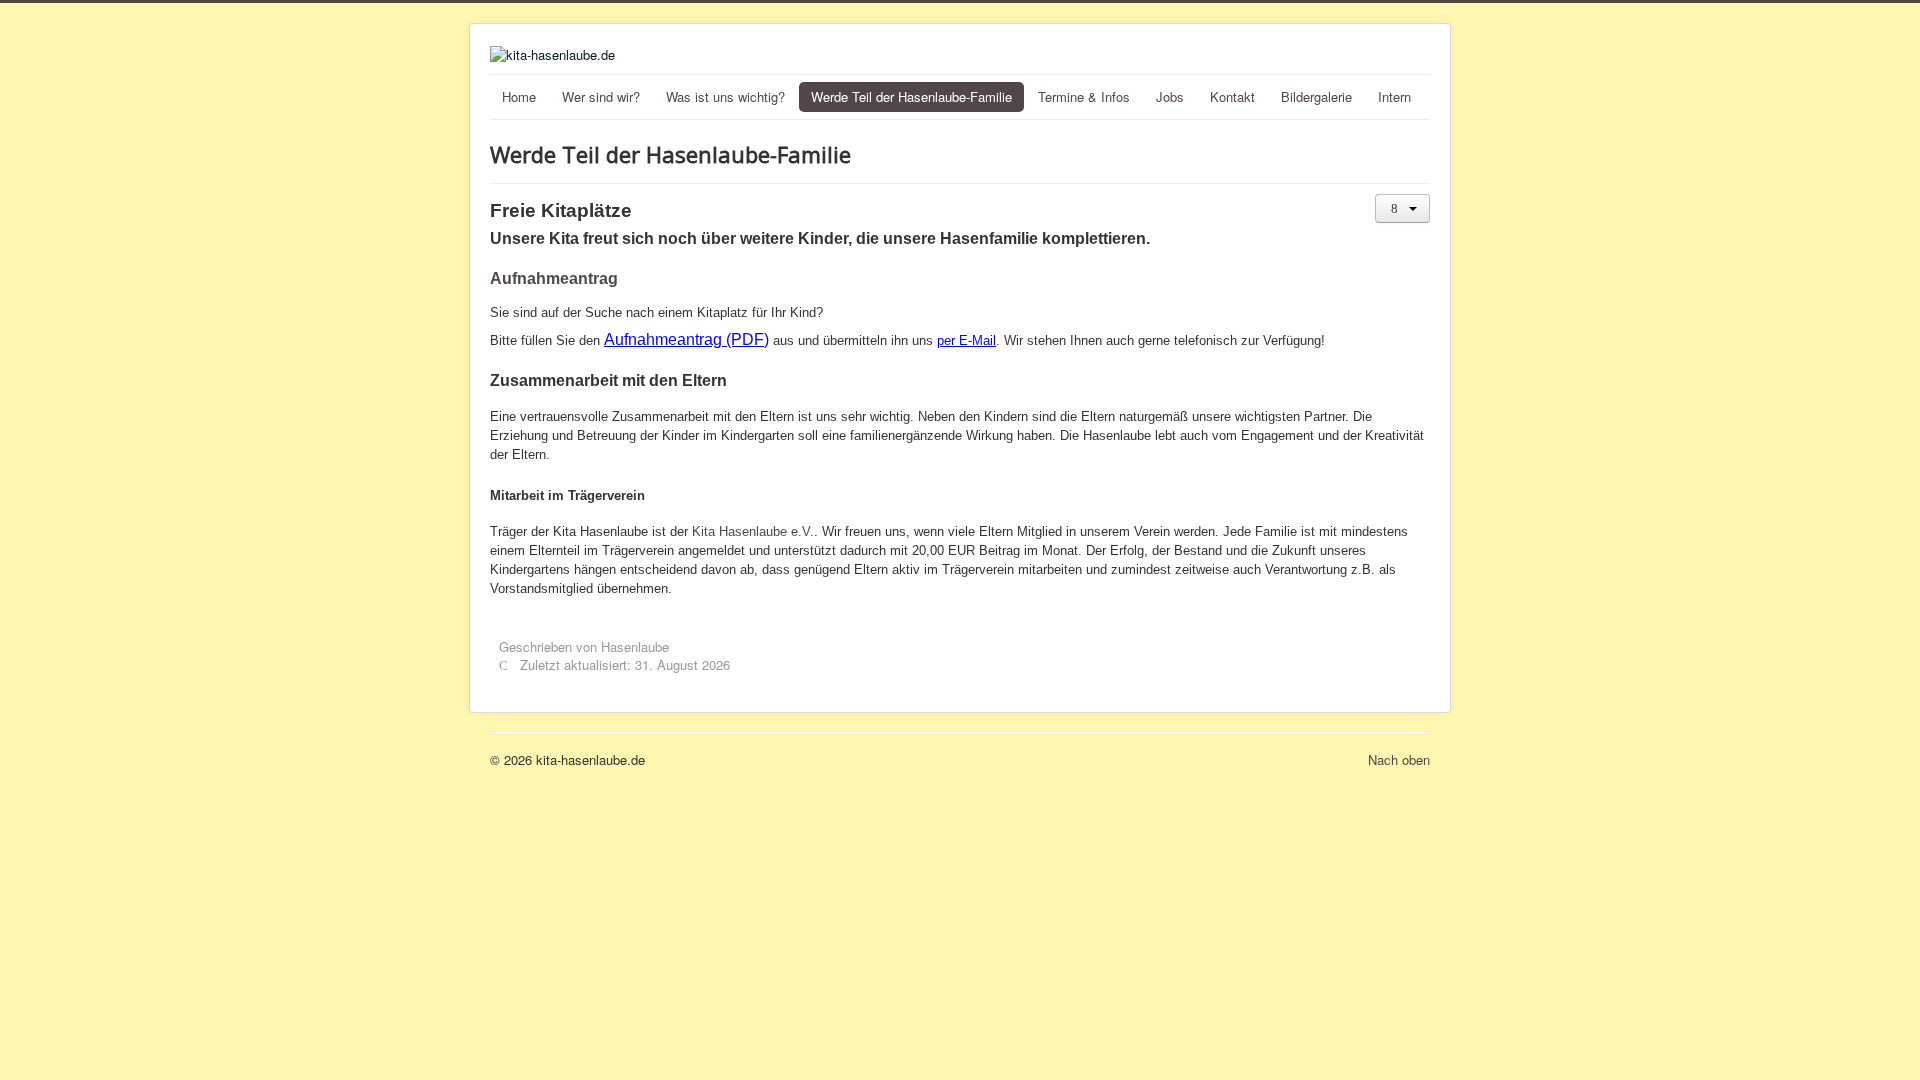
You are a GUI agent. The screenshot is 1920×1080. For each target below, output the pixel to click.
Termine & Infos (1084, 96)
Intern (1394, 96)
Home (519, 96)
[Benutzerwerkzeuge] (1402, 208)
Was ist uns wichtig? (725, 96)
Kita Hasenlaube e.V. (753, 531)
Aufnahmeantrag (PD (679, 339)
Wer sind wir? (601, 96)
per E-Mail (966, 340)
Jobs (1170, 96)
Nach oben (1399, 759)
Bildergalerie (1316, 96)
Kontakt (1232, 96)
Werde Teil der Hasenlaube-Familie (911, 96)
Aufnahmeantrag (554, 278)
